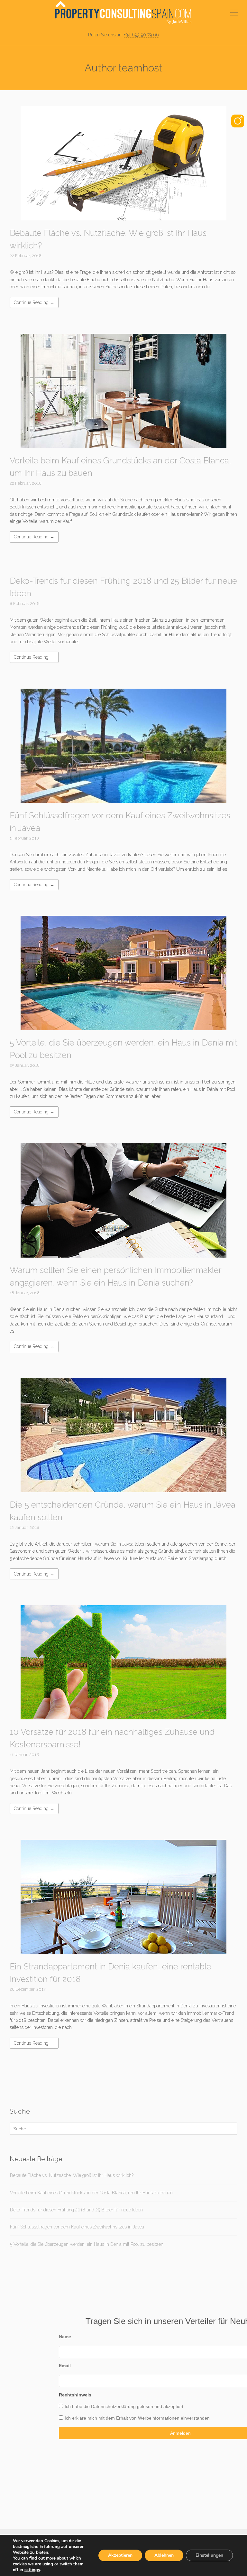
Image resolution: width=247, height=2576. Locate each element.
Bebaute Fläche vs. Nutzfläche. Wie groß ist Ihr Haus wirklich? (72, 2175)
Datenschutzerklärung (113, 2406)
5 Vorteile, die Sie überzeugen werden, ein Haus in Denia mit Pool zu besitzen (87, 2244)
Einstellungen (209, 2555)
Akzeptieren (120, 2555)
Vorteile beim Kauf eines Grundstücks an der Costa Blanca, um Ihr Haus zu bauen (91, 2193)
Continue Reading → (34, 302)
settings (32, 2570)
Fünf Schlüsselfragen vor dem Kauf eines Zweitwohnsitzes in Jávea (77, 2227)
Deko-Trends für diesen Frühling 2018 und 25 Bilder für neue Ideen (76, 2210)
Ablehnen (164, 2555)
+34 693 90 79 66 (141, 35)
